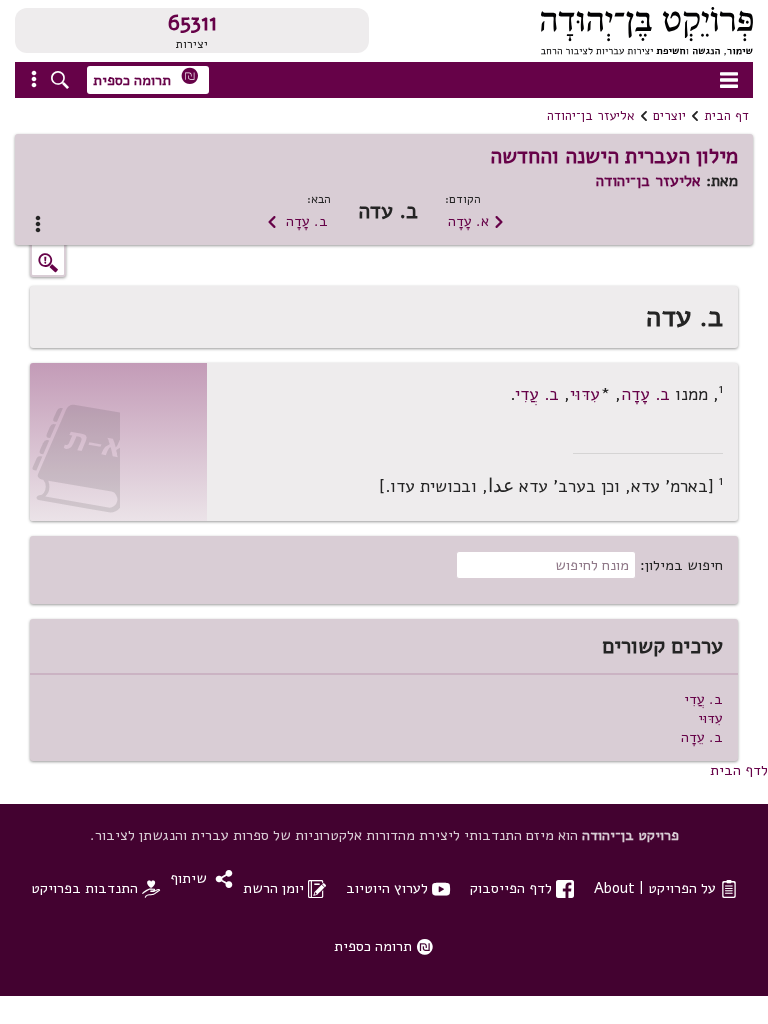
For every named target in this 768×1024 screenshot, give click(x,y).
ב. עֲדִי (537, 394)
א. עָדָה (476, 221)
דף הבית (726, 116)
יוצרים (669, 116)
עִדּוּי (585, 394)
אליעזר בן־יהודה (591, 116)
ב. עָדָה (297, 221)
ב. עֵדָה (702, 737)
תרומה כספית (146, 78)
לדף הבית (739, 770)
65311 (192, 23)
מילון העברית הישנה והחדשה (614, 156)
